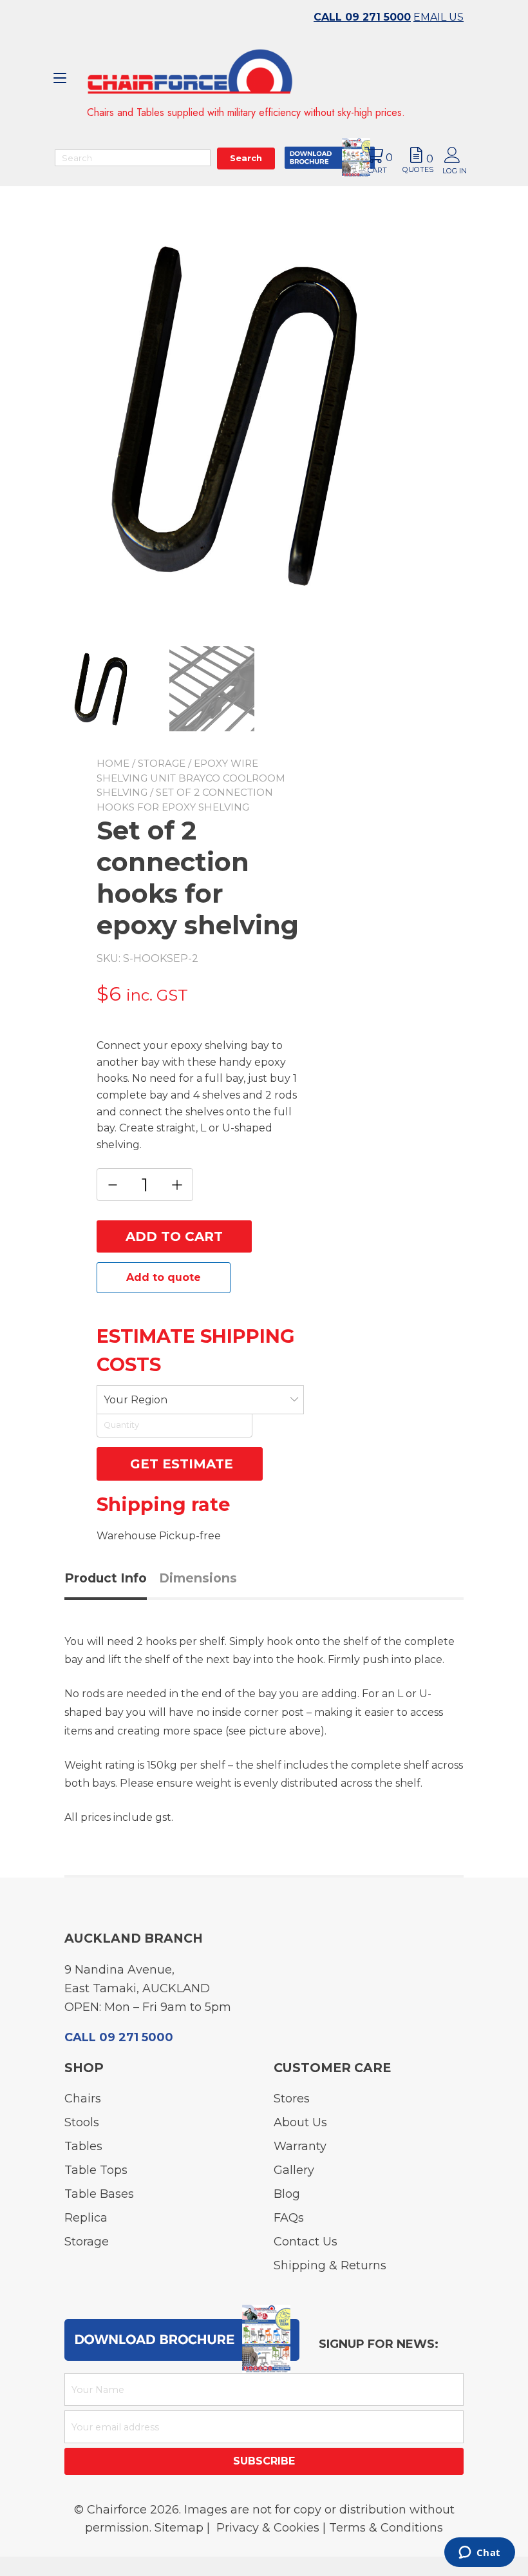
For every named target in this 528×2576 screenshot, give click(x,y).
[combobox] (200, 1400)
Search (246, 158)
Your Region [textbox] (136, 1400)
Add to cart (174, 1236)
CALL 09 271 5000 (362, 17)
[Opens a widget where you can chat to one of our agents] (479, 2553)
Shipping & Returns (330, 2265)
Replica (86, 2218)
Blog (287, 2194)
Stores (292, 2099)
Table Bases (99, 2194)
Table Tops (96, 2170)
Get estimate (180, 1464)
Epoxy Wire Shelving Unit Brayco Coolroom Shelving (191, 778)
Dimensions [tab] (198, 1578)
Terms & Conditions (386, 2528)
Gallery (294, 2170)
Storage (162, 763)
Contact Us (306, 2242)
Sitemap (179, 2528)
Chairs (83, 2099)
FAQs (289, 2218)
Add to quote (164, 1277)
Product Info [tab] (106, 1578)
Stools (82, 2122)
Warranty (300, 2146)
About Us (300, 2122)
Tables (83, 2146)
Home (113, 763)
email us (438, 17)
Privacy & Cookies (268, 2528)
